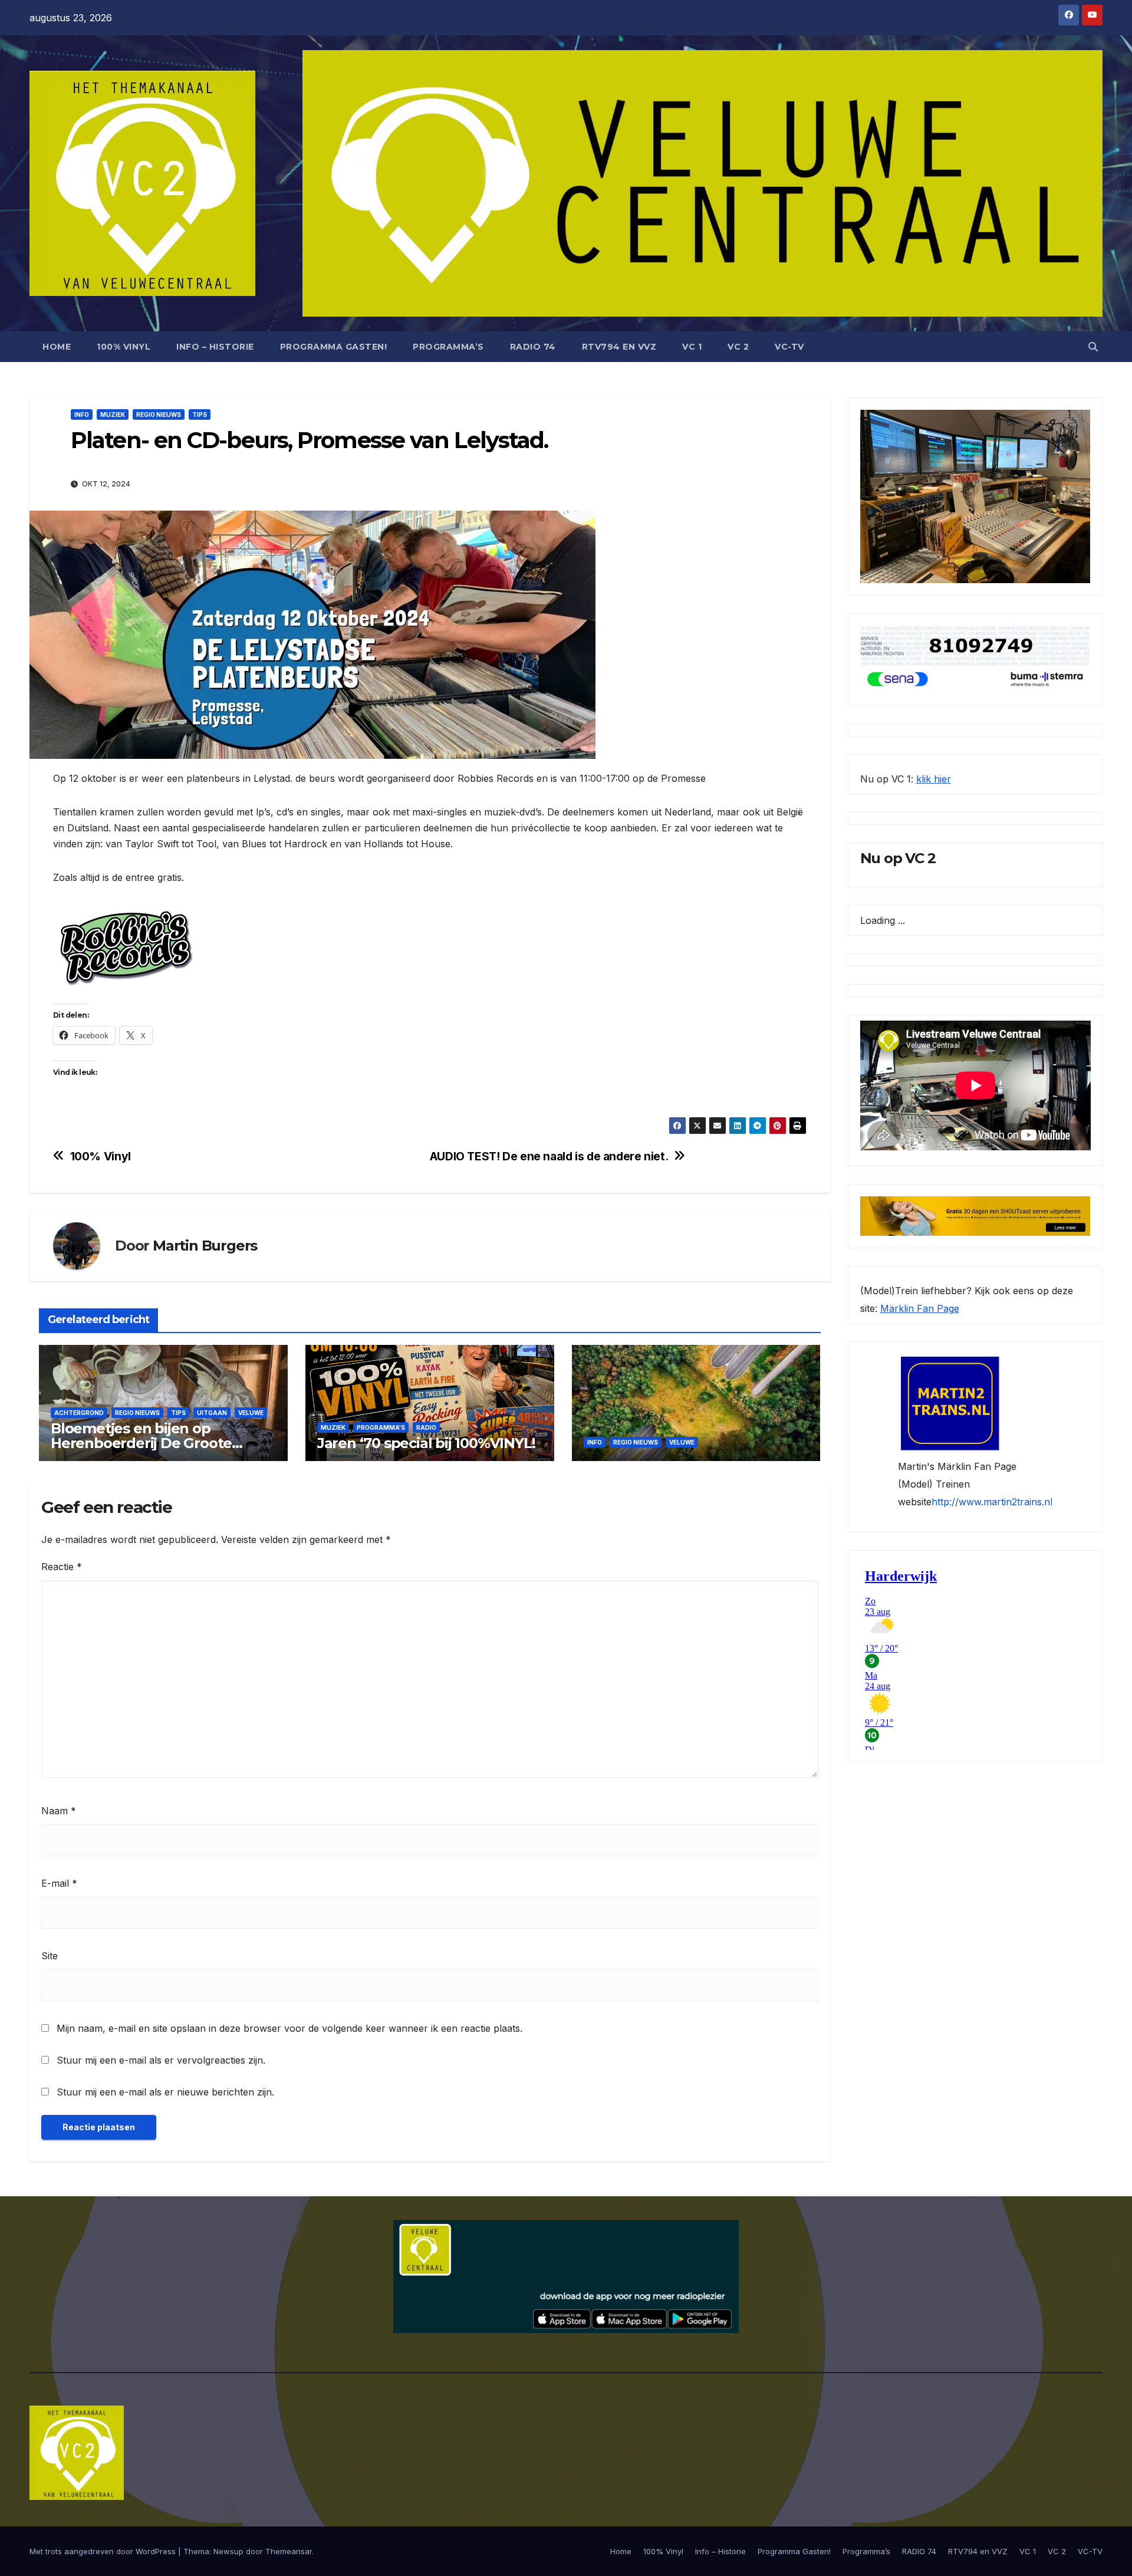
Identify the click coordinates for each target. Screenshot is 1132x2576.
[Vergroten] (1075, 425)
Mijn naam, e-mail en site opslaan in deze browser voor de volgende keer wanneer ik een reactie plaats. (289, 2028)
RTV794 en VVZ (619, 347)
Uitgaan (212, 1413)
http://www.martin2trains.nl (992, 1502)
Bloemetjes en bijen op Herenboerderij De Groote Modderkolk (141, 1443)
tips (200, 414)
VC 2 (738, 347)
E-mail (59, 1883)
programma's (381, 1427)
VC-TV (789, 347)
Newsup (228, 2551)
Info (82, 414)
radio (426, 1427)
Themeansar (289, 2551)
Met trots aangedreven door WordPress (104, 2551)
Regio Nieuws (159, 414)
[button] (1093, 347)
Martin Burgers (205, 1246)
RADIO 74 (533, 347)
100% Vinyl (124, 347)
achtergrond (79, 1413)
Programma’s (448, 347)
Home (57, 347)
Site (50, 1956)
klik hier (934, 779)
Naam (59, 1811)
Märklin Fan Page (920, 1308)
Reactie (62, 1567)
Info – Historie (215, 347)
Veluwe (251, 1413)
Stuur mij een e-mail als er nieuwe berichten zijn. (165, 2092)
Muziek (113, 414)
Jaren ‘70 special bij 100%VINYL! (426, 1443)
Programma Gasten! (334, 347)
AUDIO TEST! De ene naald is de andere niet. (549, 1157)
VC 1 (692, 347)
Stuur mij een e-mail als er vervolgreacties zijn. (161, 2060)
